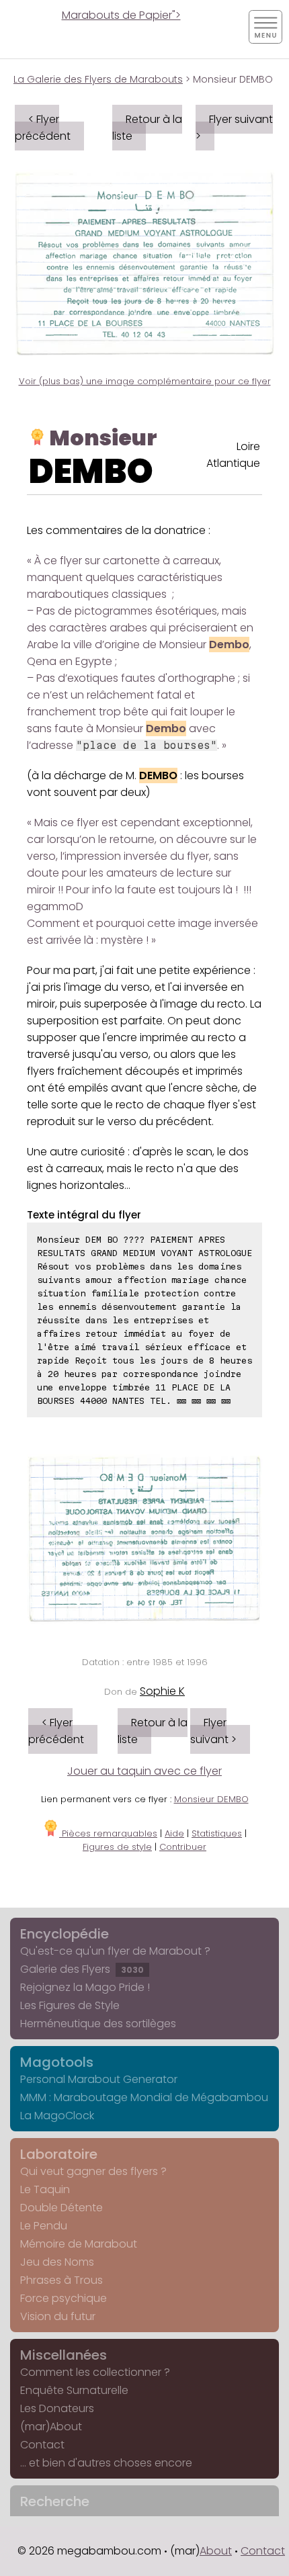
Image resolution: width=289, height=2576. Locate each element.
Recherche (55, 2501)
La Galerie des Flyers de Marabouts (98, 79)
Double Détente (61, 2208)
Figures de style (117, 1847)
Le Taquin (45, 2189)
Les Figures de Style (70, 2005)
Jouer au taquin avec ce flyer (144, 1771)
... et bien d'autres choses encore (106, 2463)
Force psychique (64, 2298)
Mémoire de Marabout (79, 2244)
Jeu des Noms (57, 2262)
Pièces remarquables (108, 1833)
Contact (42, 2445)
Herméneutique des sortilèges (98, 2024)
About (216, 2551)
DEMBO (91, 471)
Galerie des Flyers (82, 1969)
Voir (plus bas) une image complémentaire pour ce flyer (145, 381)
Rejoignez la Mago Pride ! (85, 1987)
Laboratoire (59, 2154)
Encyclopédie (65, 1934)
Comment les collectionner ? (95, 2372)
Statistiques (217, 1833)
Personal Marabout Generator (99, 2079)
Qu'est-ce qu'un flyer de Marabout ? (115, 1951)
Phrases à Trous (61, 2280)
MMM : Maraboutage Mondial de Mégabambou (144, 2097)
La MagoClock (57, 2116)
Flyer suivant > (234, 128)
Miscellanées (64, 2355)
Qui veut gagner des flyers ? (93, 2171)
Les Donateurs (57, 2408)
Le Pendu (44, 2226)
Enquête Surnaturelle (74, 2390)
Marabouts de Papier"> (121, 15)
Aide (174, 1833)
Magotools (57, 2062)
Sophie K (162, 1691)
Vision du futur (58, 2316)
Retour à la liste (147, 128)
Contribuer (183, 1847)
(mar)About (51, 2427)
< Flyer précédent (43, 128)
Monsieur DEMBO (211, 1799)
